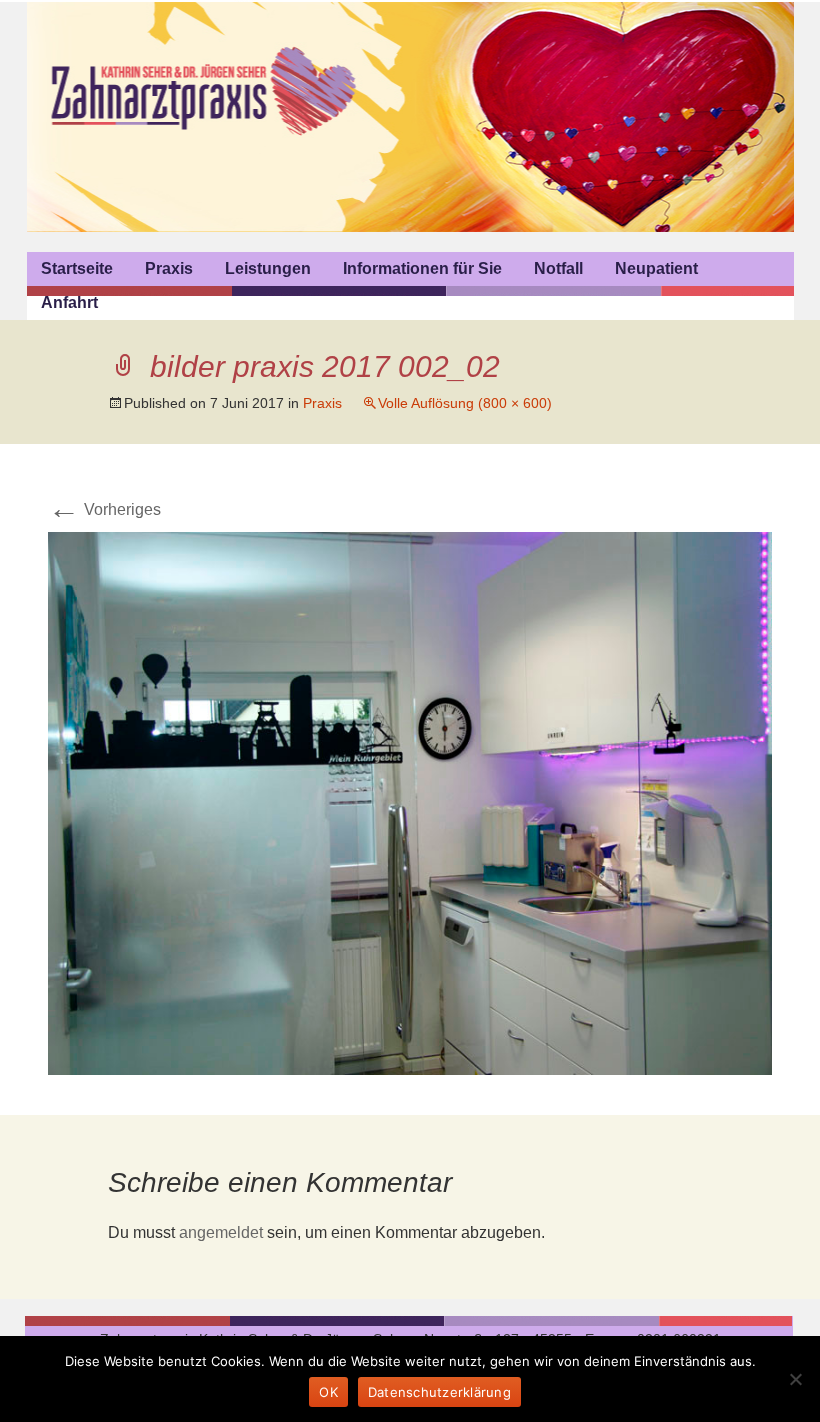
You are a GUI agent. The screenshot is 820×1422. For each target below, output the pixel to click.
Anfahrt (69, 302)
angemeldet (221, 1232)
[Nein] (795, 1379)
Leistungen (268, 268)
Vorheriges (104, 509)
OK (328, 1392)
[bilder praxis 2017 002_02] (410, 802)
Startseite (77, 268)
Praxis (169, 268)
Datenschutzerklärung (439, 1392)
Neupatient (656, 268)
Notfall (558, 268)
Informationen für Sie (422, 268)
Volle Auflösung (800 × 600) (465, 403)
